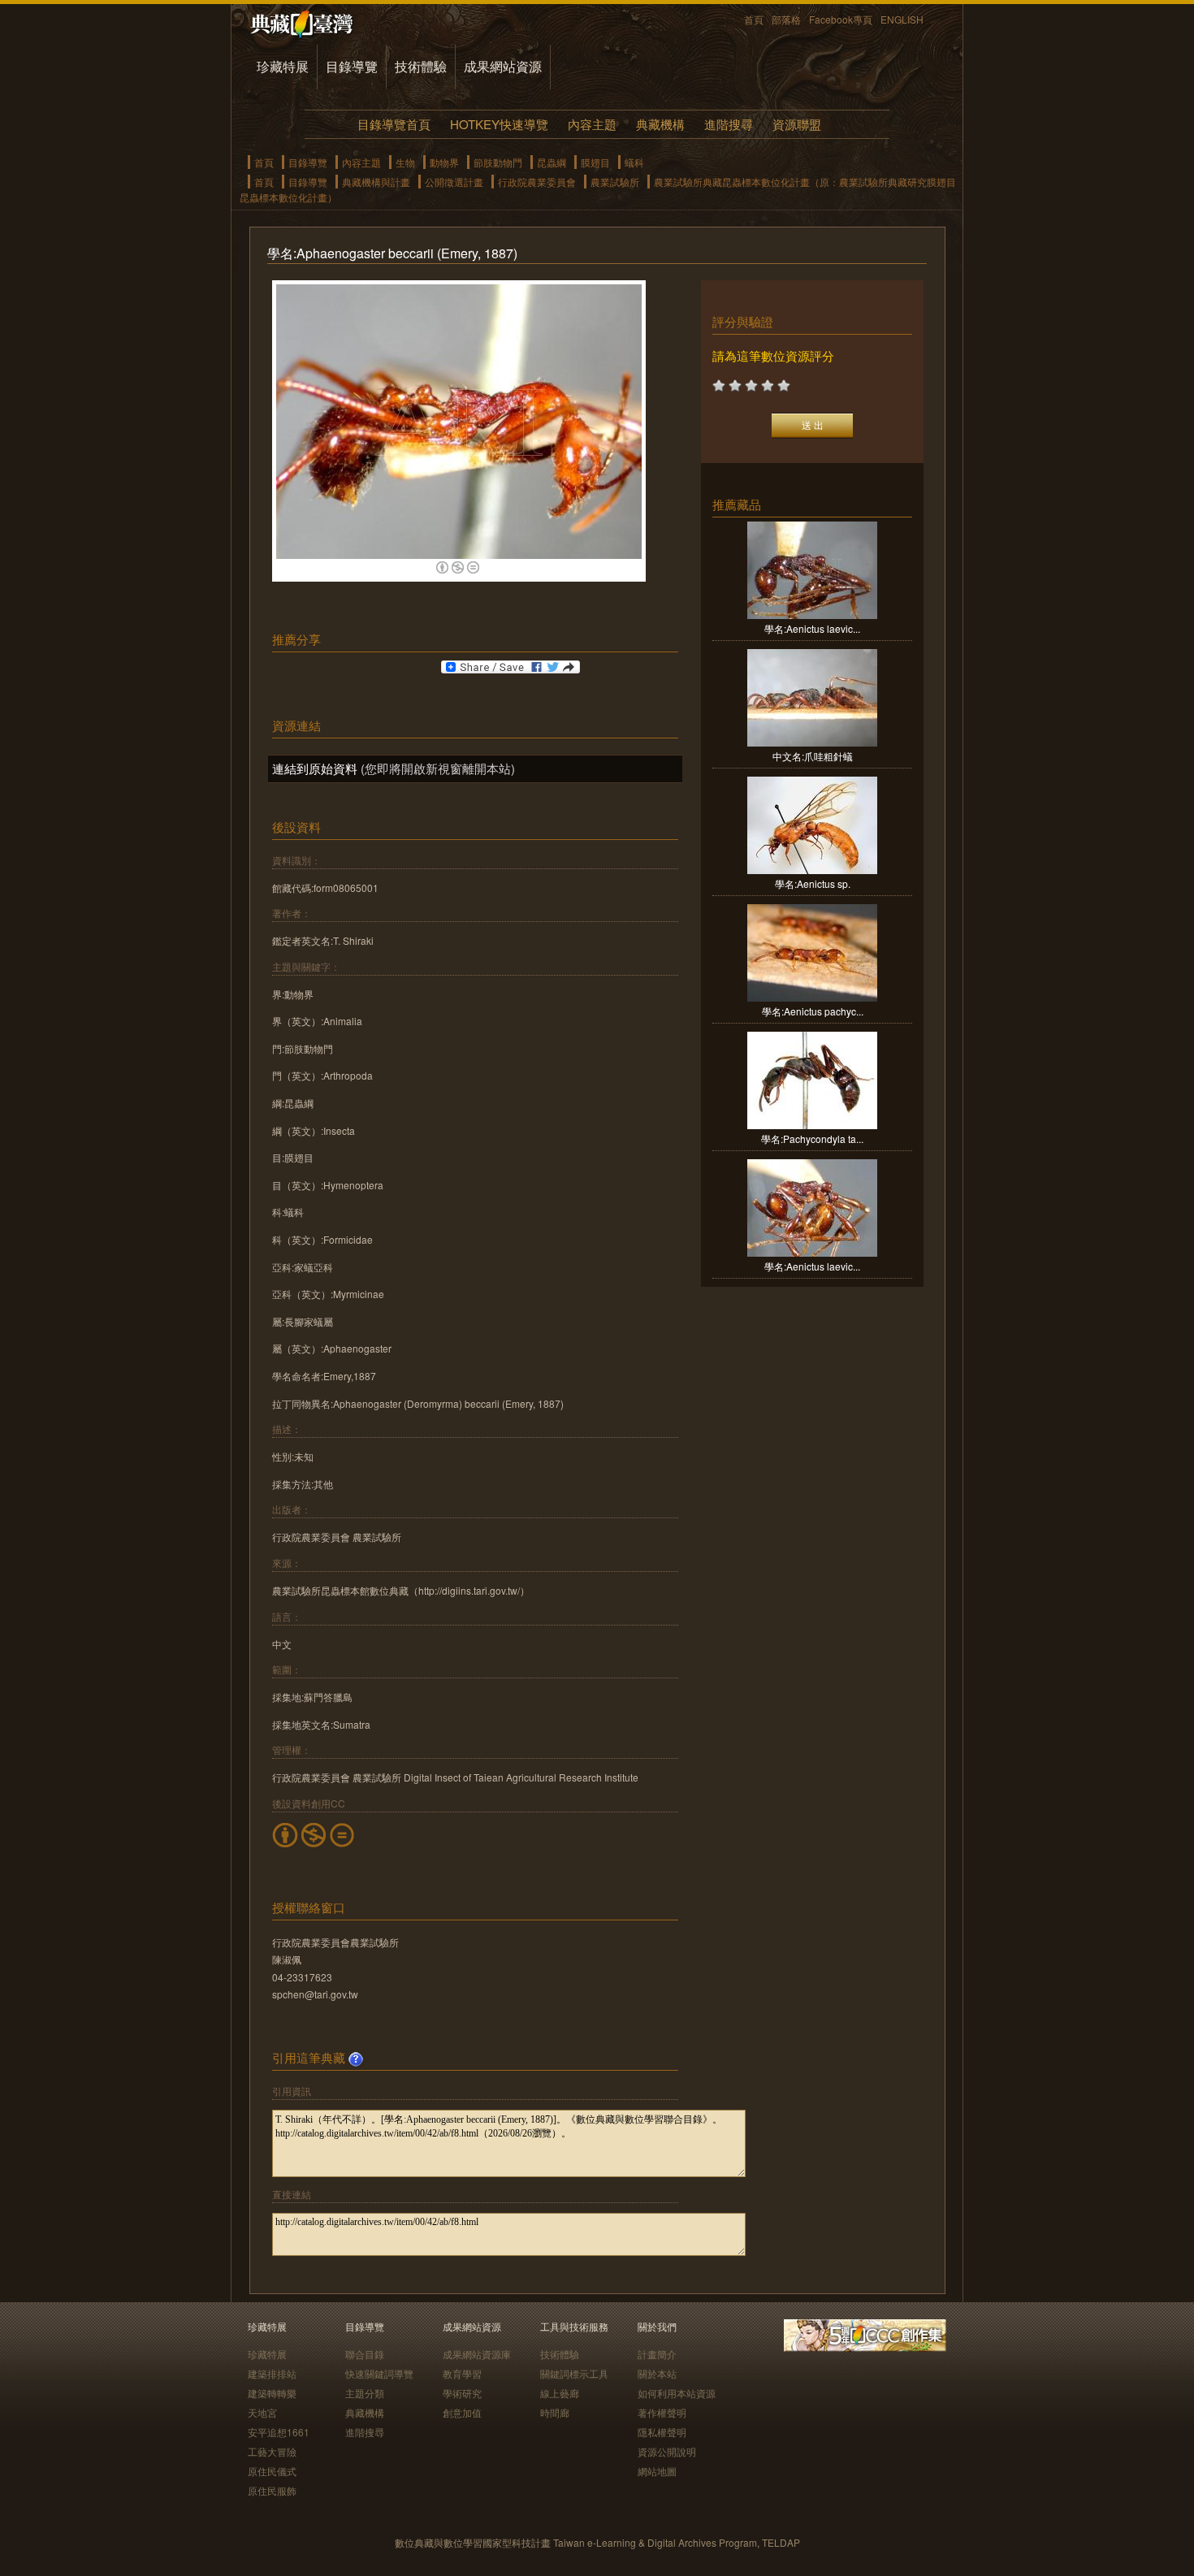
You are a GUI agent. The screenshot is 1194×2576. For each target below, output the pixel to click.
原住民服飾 (272, 2490)
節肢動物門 (498, 162)
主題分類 (365, 2393)
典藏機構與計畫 (376, 182)
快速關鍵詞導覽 (379, 2373)
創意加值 (462, 2412)
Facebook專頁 (841, 19)
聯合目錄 (365, 2354)
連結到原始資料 (315, 768)
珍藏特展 (283, 66)
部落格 (786, 19)
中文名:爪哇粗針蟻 (813, 756)
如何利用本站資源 (677, 2393)
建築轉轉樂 (272, 2393)
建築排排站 (272, 2373)
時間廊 (555, 2412)
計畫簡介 (657, 2354)
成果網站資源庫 (477, 2354)
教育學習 (462, 2373)
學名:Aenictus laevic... (812, 628)
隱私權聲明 (662, 2432)
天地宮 (262, 2412)
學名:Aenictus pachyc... (813, 1011)
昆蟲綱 (552, 162)
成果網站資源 (503, 66)
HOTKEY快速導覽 (499, 124)
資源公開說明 (667, 2451)
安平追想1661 (279, 2432)
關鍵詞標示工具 (574, 2373)
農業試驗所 (615, 182)
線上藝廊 (560, 2393)
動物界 (444, 162)
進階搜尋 (729, 124)
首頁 (754, 19)
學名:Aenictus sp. (813, 883)
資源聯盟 (797, 124)
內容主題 (592, 124)
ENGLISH (902, 19)
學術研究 (462, 2393)
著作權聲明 (662, 2412)
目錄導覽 (352, 66)
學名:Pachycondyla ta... (812, 1139)
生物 (405, 162)
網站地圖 (657, 2471)
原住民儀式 (272, 2471)
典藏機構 (660, 124)
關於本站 (657, 2373)
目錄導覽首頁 (394, 124)
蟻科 (634, 162)
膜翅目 (595, 162)
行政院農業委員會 (537, 182)
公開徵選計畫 (454, 182)
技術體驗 (421, 66)
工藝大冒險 (272, 2451)
